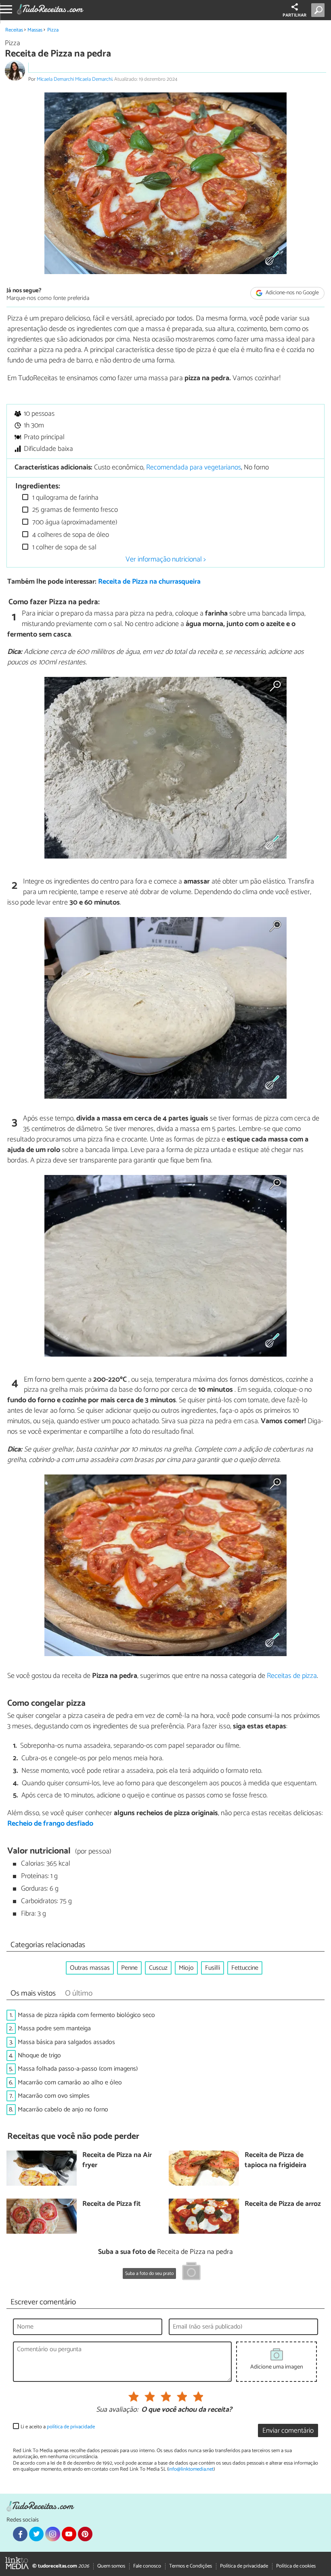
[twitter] (36, 2534)
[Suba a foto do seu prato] (191, 2272)
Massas (35, 30)
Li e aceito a (58, 2427)
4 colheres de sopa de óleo (70, 535)
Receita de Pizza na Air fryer (117, 2160)
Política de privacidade (244, 2566)
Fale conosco (147, 2566)
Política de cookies (296, 2566)
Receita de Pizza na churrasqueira (149, 582)
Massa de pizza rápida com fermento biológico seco (86, 2015)
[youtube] (69, 2534)
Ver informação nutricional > (166, 559)
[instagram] (52, 2534)
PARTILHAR (294, 15)
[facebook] (20, 2534)
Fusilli (213, 1968)
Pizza (53, 30)
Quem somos (111, 2566)
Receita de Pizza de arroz (283, 2204)
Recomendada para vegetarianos (194, 468)
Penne (129, 1968)
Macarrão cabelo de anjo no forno (63, 2110)
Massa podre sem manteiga (54, 2028)
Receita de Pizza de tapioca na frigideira (275, 2160)
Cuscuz (158, 1968)
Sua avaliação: (117, 2410)
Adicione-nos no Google (292, 293)
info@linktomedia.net (191, 2469)
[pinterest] (85, 2534)
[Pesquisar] (319, 10)
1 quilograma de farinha (65, 498)
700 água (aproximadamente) (74, 523)
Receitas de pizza (292, 1676)
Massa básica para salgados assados (66, 2042)
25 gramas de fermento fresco (74, 510)
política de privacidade (71, 2427)
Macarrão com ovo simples (54, 2096)
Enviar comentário (288, 2431)
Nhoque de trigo (39, 2056)
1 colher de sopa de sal (64, 548)
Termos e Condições (191, 2566)
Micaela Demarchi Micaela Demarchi (74, 79)
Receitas (14, 30)
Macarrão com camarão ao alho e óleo (70, 2083)
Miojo (186, 1968)
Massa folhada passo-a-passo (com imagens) (78, 2069)
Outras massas (90, 1968)
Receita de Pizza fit (112, 2204)
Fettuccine (245, 1968)
